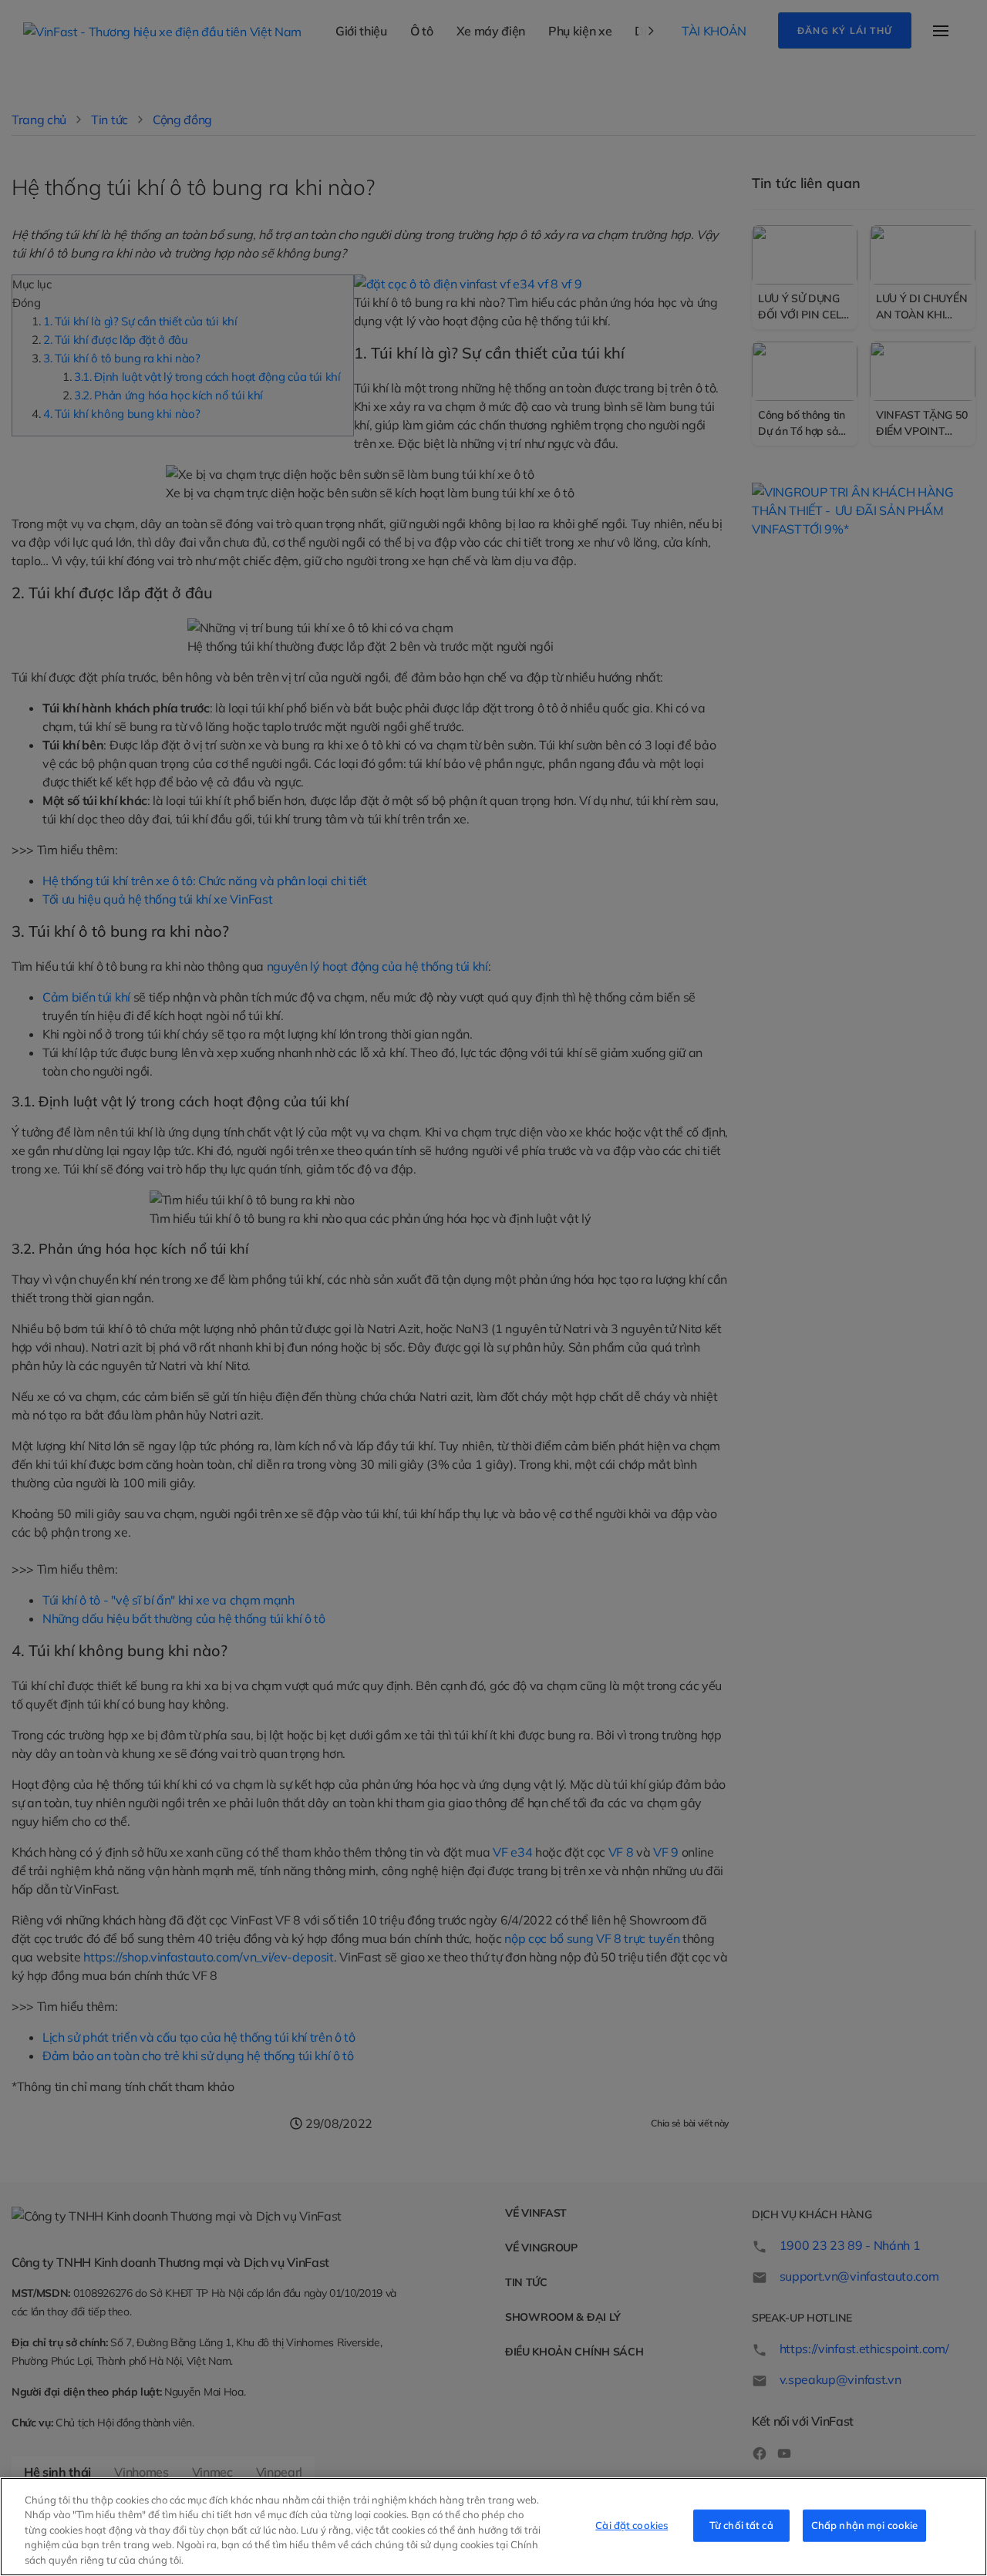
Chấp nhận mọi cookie (865, 2525)
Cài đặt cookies (632, 2525)
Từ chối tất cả (741, 2525)
